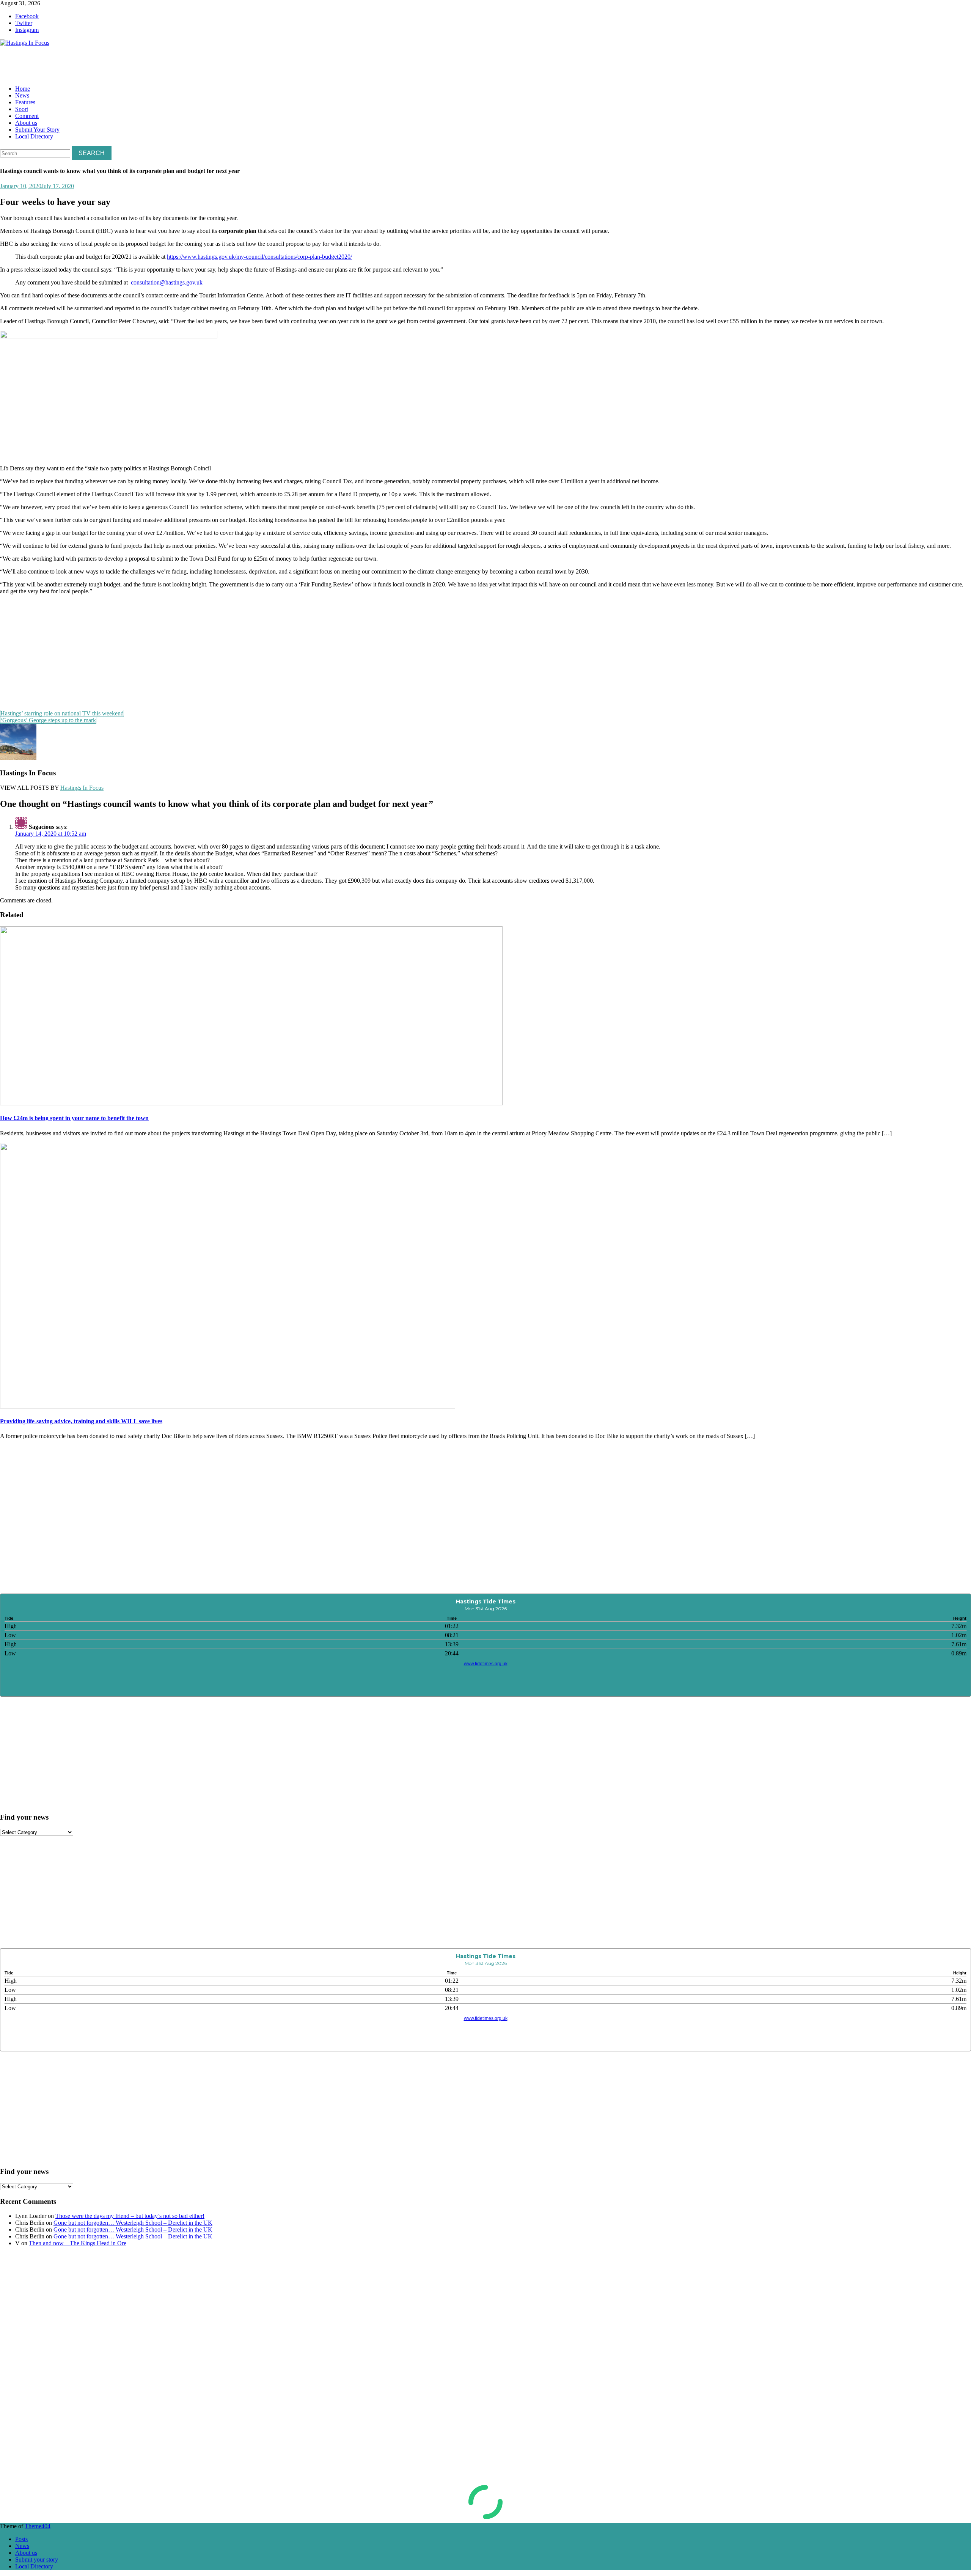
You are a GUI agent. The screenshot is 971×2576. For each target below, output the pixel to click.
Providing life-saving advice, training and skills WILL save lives (81, 1421)
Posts (21, 2539)
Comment (27, 116)
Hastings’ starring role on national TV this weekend (62, 713)
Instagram (27, 30)
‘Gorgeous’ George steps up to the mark (48, 720)
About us (26, 123)
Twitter (24, 23)
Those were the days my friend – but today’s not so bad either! (130, 2216)
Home (23, 89)
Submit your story (37, 2559)
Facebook (27, 16)
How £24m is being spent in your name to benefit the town (74, 1118)
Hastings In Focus (82, 788)
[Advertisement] (114, 64)
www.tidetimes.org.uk (486, 1664)
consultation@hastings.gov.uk (167, 282)
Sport (22, 109)
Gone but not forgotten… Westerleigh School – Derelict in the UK (133, 2223)
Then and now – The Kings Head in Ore (78, 2243)
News (22, 95)
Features (25, 102)
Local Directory (34, 136)
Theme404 (38, 2526)
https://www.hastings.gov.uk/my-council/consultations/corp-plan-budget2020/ (259, 257)
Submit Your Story (37, 130)
